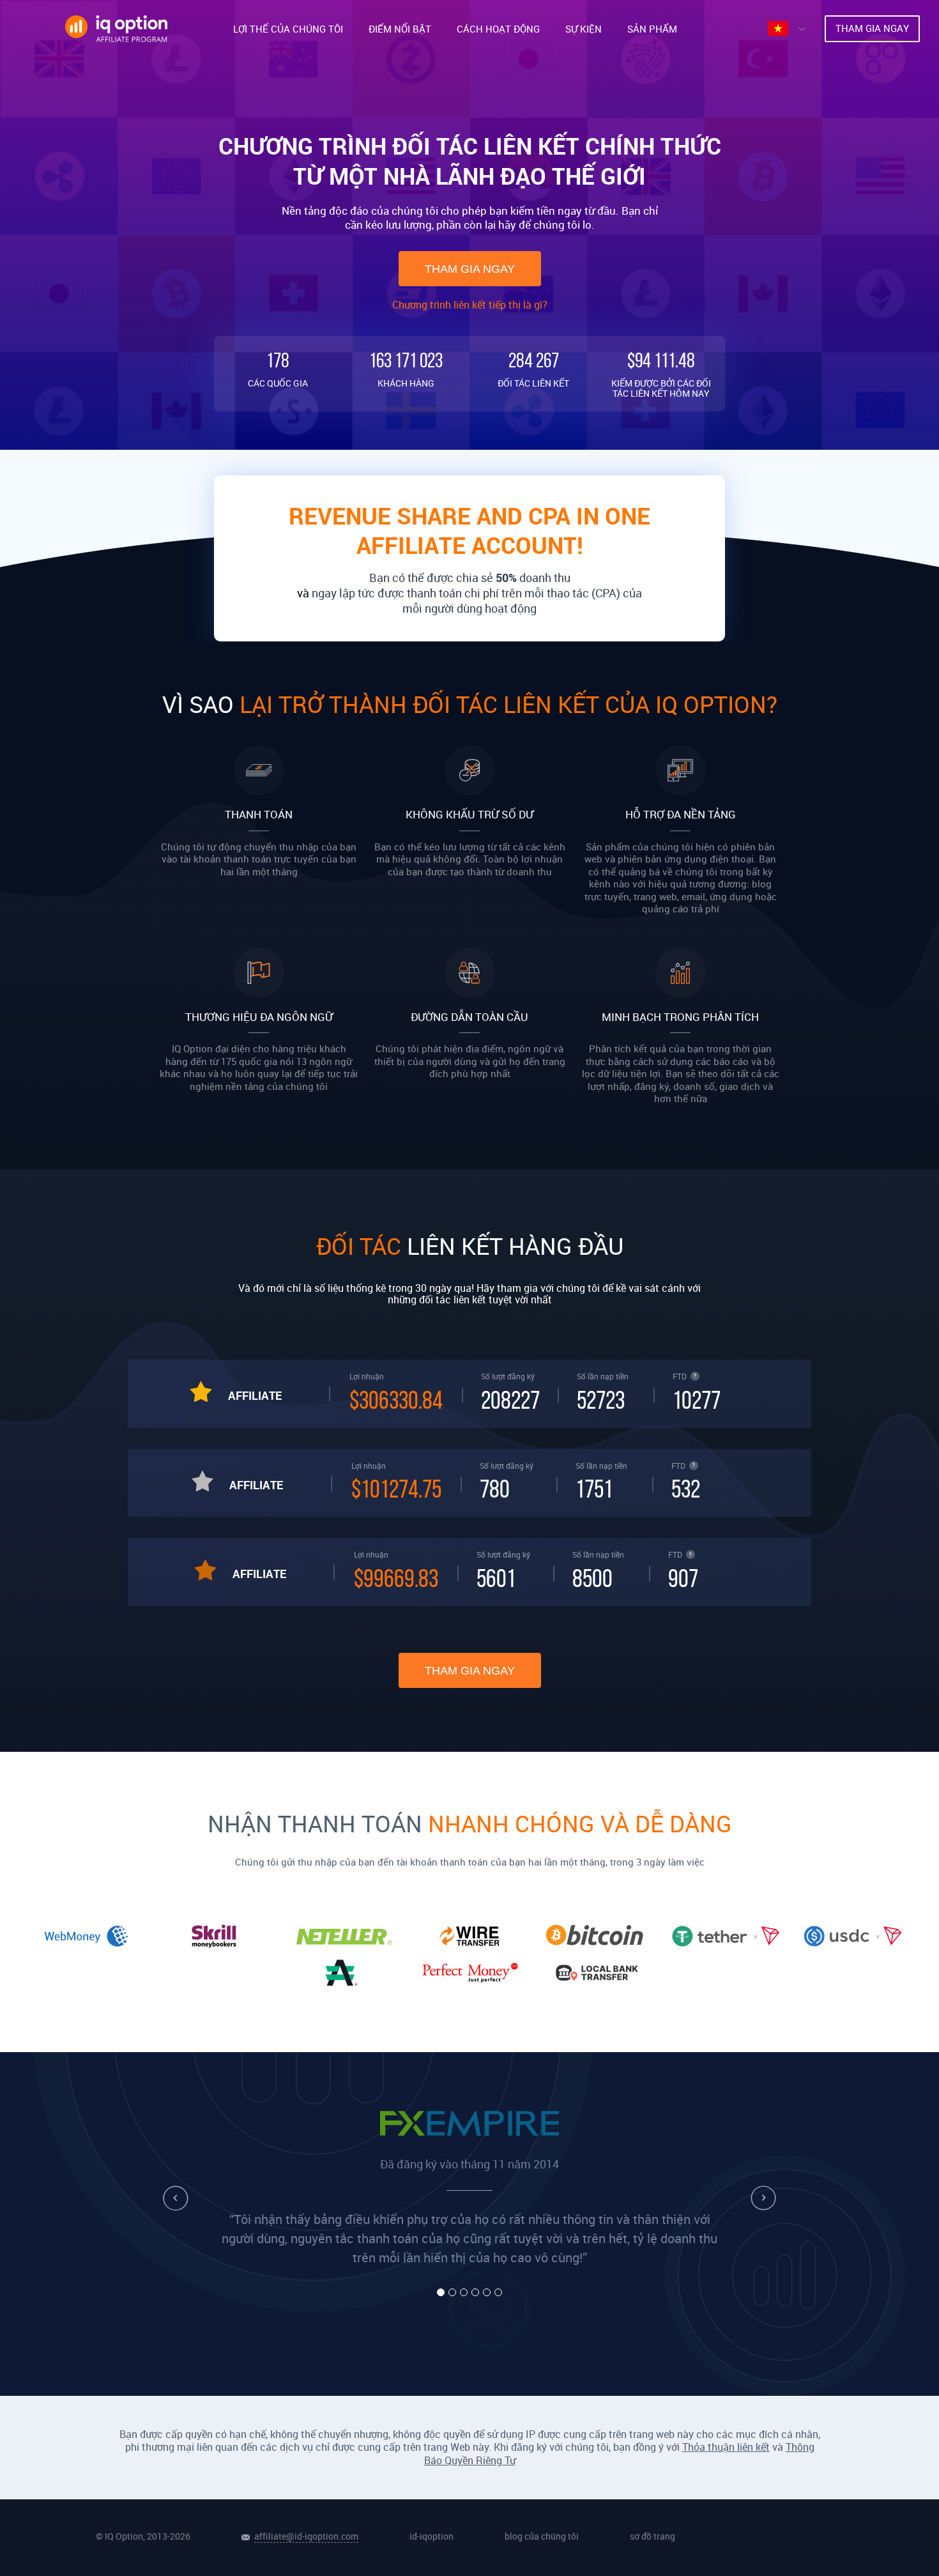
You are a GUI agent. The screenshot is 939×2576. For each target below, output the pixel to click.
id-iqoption (431, 2536)
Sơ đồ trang (653, 2536)
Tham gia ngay (470, 269)
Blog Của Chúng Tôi (542, 2536)
